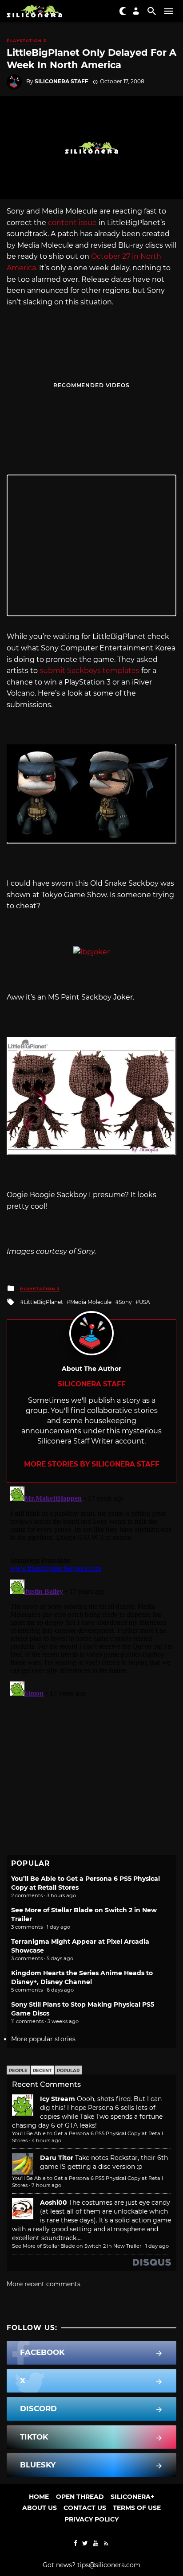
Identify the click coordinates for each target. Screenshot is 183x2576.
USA (145, 1302)
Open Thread (80, 2497)
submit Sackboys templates (90, 671)
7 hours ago (46, 2185)
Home (39, 2497)
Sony (125, 1302)
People (18, 2071)
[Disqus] (91, 1594)
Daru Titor (57, 2158)
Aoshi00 (54, 2202)
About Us (40, 2508)
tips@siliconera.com (109, 2565)
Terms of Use (137, 2508)
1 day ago (157, 2246)
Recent (42, 2071)
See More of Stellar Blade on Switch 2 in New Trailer (77, 2246)
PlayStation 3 (26, 41)
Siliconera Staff (62, 81)
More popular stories (43, 2039)
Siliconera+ (132, 2497)
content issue (72, 223)
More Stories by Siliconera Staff (92, 1464)
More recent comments (44, 2284)
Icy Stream (58, 2099)
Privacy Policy (91, 2519)
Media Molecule (91, 1302)
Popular (68, 2071)
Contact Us (85, 2508)
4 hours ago (46, 2140)
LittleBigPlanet (43, 1302)
